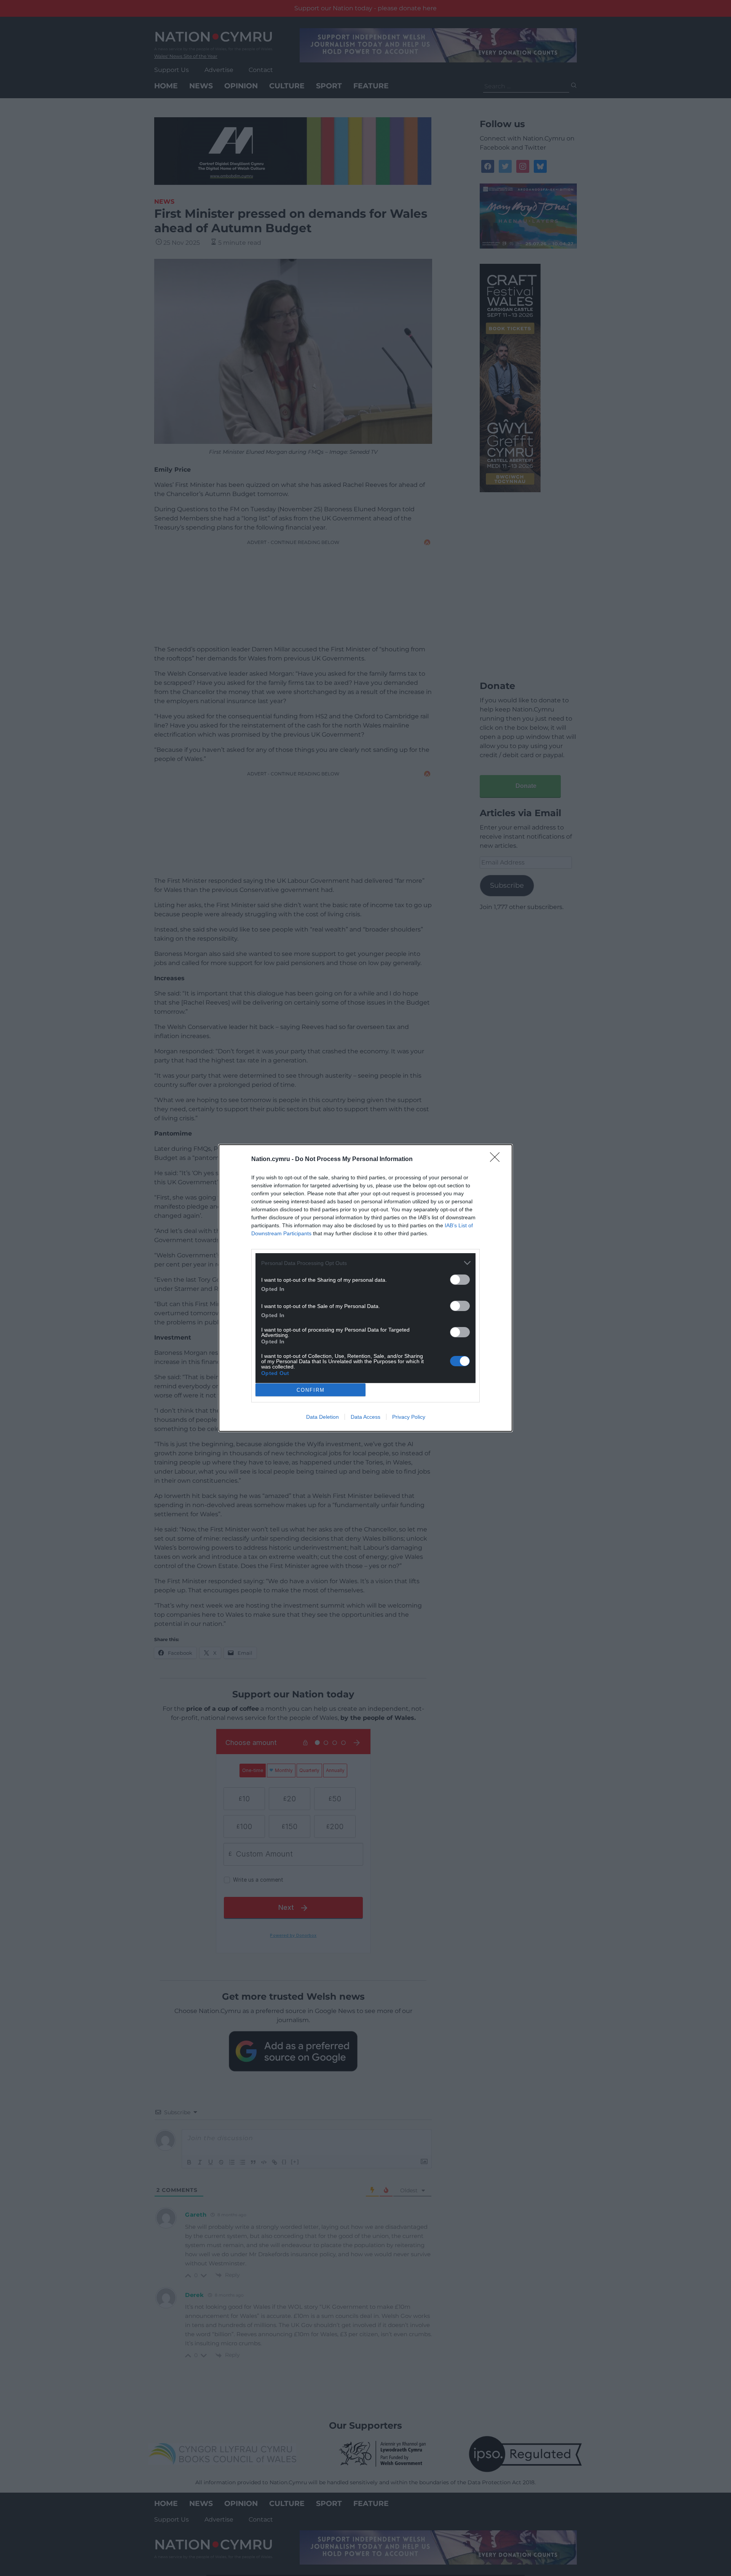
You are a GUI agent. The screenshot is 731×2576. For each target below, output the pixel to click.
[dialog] (365, 1288)
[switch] (460, 1280)
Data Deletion (322, 1417)
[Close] (497, 1160)
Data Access (365, 1417)
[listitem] (365, 1263)
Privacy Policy (409, 1417)
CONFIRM (311, 1390)
